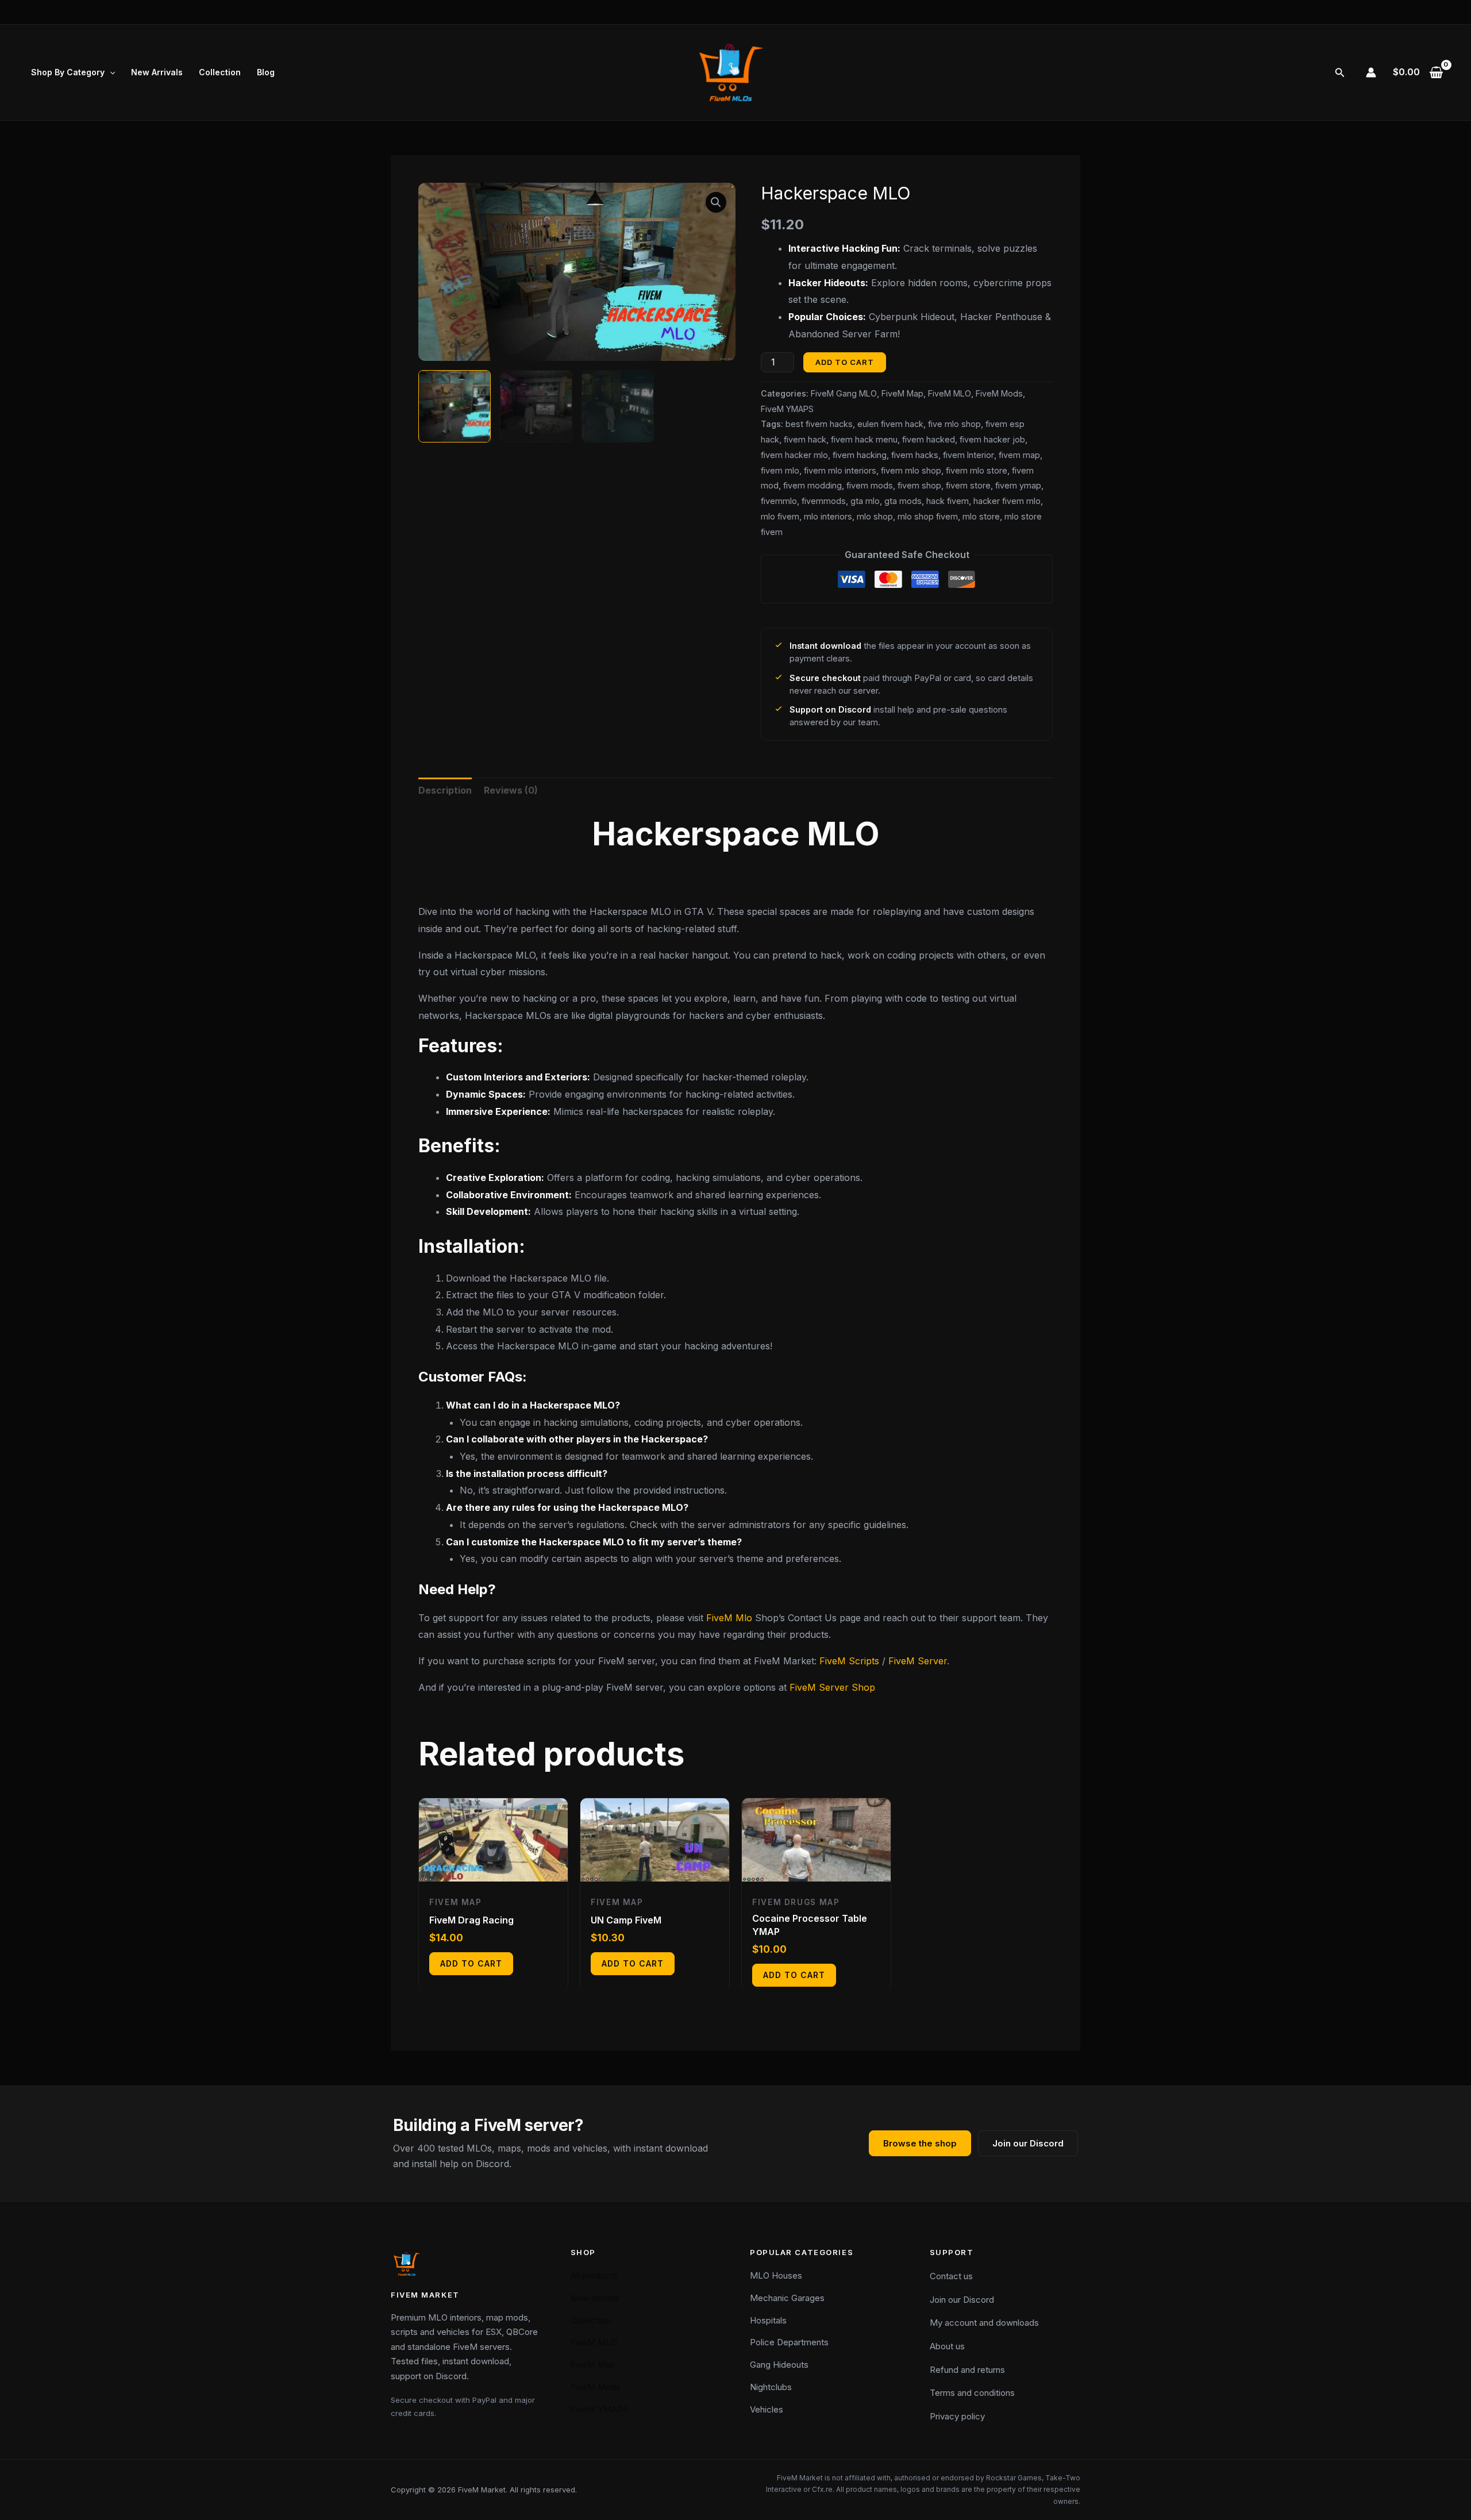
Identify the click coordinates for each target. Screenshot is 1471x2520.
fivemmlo (779, 501)
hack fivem (948, 501)
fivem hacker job (992, 439)
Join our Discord (1028, 2143)
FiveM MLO (950, 393)
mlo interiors (828, 516)
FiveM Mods (999, 393)
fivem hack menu (864, 439)
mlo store (981, 516)
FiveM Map (902, 393)
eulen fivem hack (890, 424)
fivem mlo (780, 470)
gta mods (903, 501)
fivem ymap (1018, 485)
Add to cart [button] (471, 1963)
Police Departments (789, 2342)
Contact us (951, 2276)
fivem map (1019, 455)
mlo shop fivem (928, 516)
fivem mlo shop (911, 470)
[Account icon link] (1371, 72)
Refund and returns (967, 2370)
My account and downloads (984, 2323)
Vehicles (767, 2409)
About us (947, 2346)
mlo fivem (780, 516)
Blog (266, 72)
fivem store (968, 485)
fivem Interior (969, 455)
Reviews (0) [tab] (511, 790)
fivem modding (812, 485)
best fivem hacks (819, 424)
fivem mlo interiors (840, 470)
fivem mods (870, 485)
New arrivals (595, 2298)
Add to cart (845, 362)
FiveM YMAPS (787, 409)
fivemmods (824, 501)
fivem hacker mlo (794, 455)
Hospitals (768, 2320)
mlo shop (875, 516)
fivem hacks (915, 455)
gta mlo (865, 501)
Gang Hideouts (779, 2365)
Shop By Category (68, 72)
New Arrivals (157, 72)
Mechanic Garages (787, 2298)
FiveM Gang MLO (844, 393)
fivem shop (919, 485)
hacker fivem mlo (1007, 501)
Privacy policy (957, 2416)
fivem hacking (860, 455)
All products (594, 2275)
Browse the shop (920, 2143)
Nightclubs (771, 2387)
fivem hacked (929, 439)
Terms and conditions (972, 2393)
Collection (220, 72)
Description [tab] (445, 790)
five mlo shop (954, 424)
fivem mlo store (977, 470)
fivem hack (805, 439)
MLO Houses (776, 2275)
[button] (110, 72)
